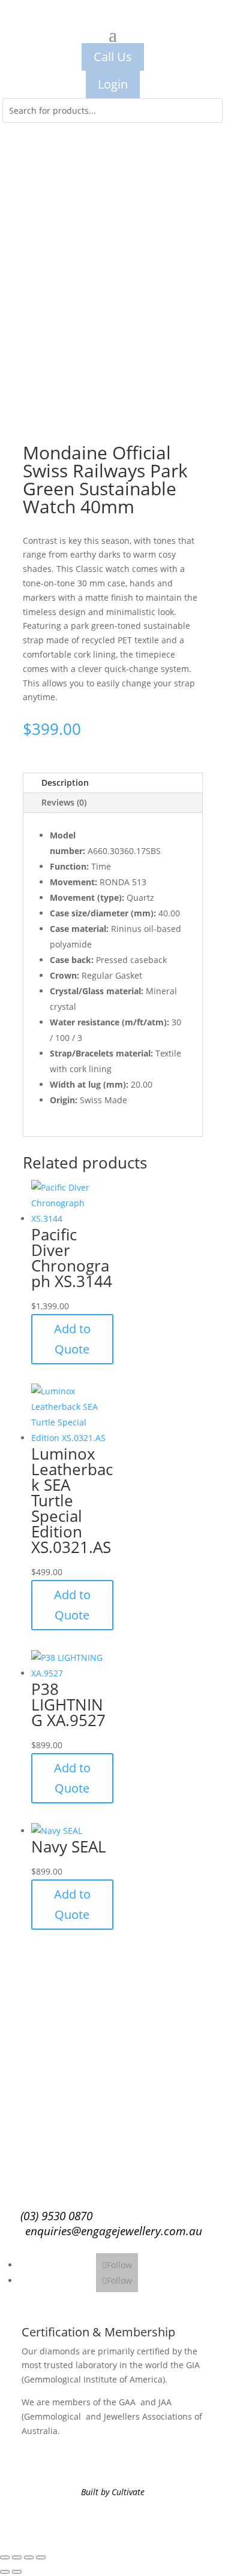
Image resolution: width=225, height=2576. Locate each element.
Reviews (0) (64, 802)
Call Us (113, 57)
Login (113, 84)
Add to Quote (72, 1339)
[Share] (29, 2557)
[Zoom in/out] (5, 2557)
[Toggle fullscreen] (17, 2557)
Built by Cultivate (113, 2492)
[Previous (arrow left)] (5, 2572)
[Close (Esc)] (41, 2557)
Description (65, 783)
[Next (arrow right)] (17, 2572)
